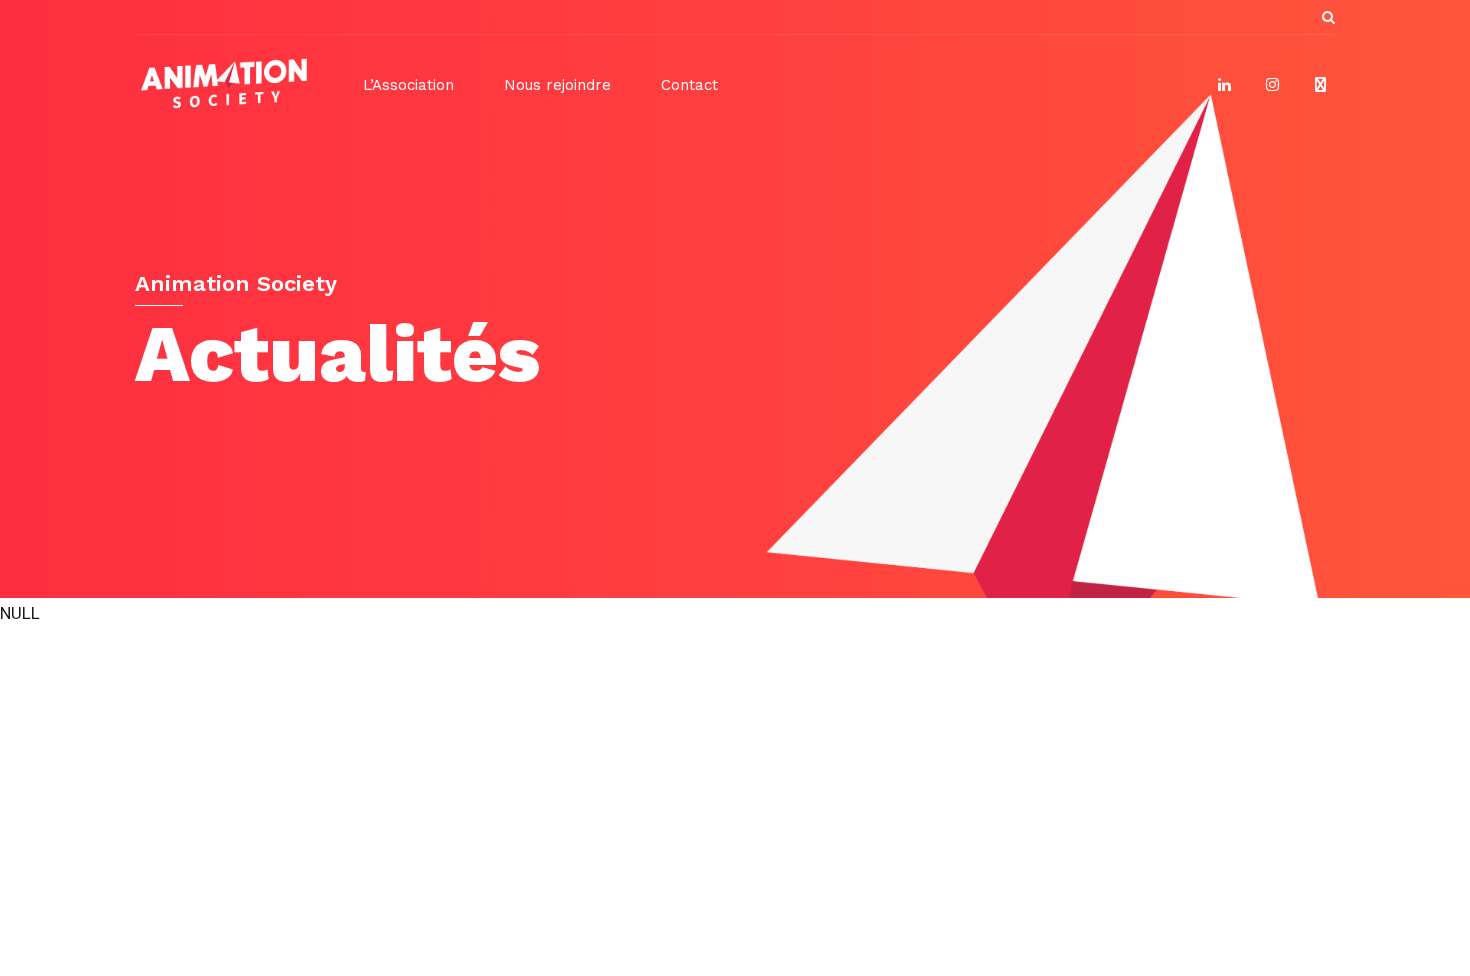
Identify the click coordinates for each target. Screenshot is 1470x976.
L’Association (408, 85)
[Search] (1328, 17)
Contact (689, 85)
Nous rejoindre (557, 85)
